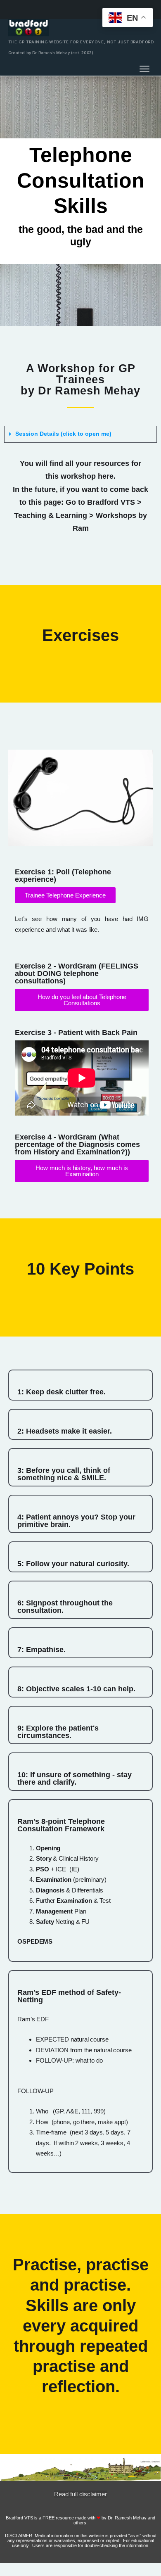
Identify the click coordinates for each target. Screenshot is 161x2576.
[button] (80, 434)
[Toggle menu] (144, 69)
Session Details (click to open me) (63, 434)
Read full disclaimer (80, 2494)
